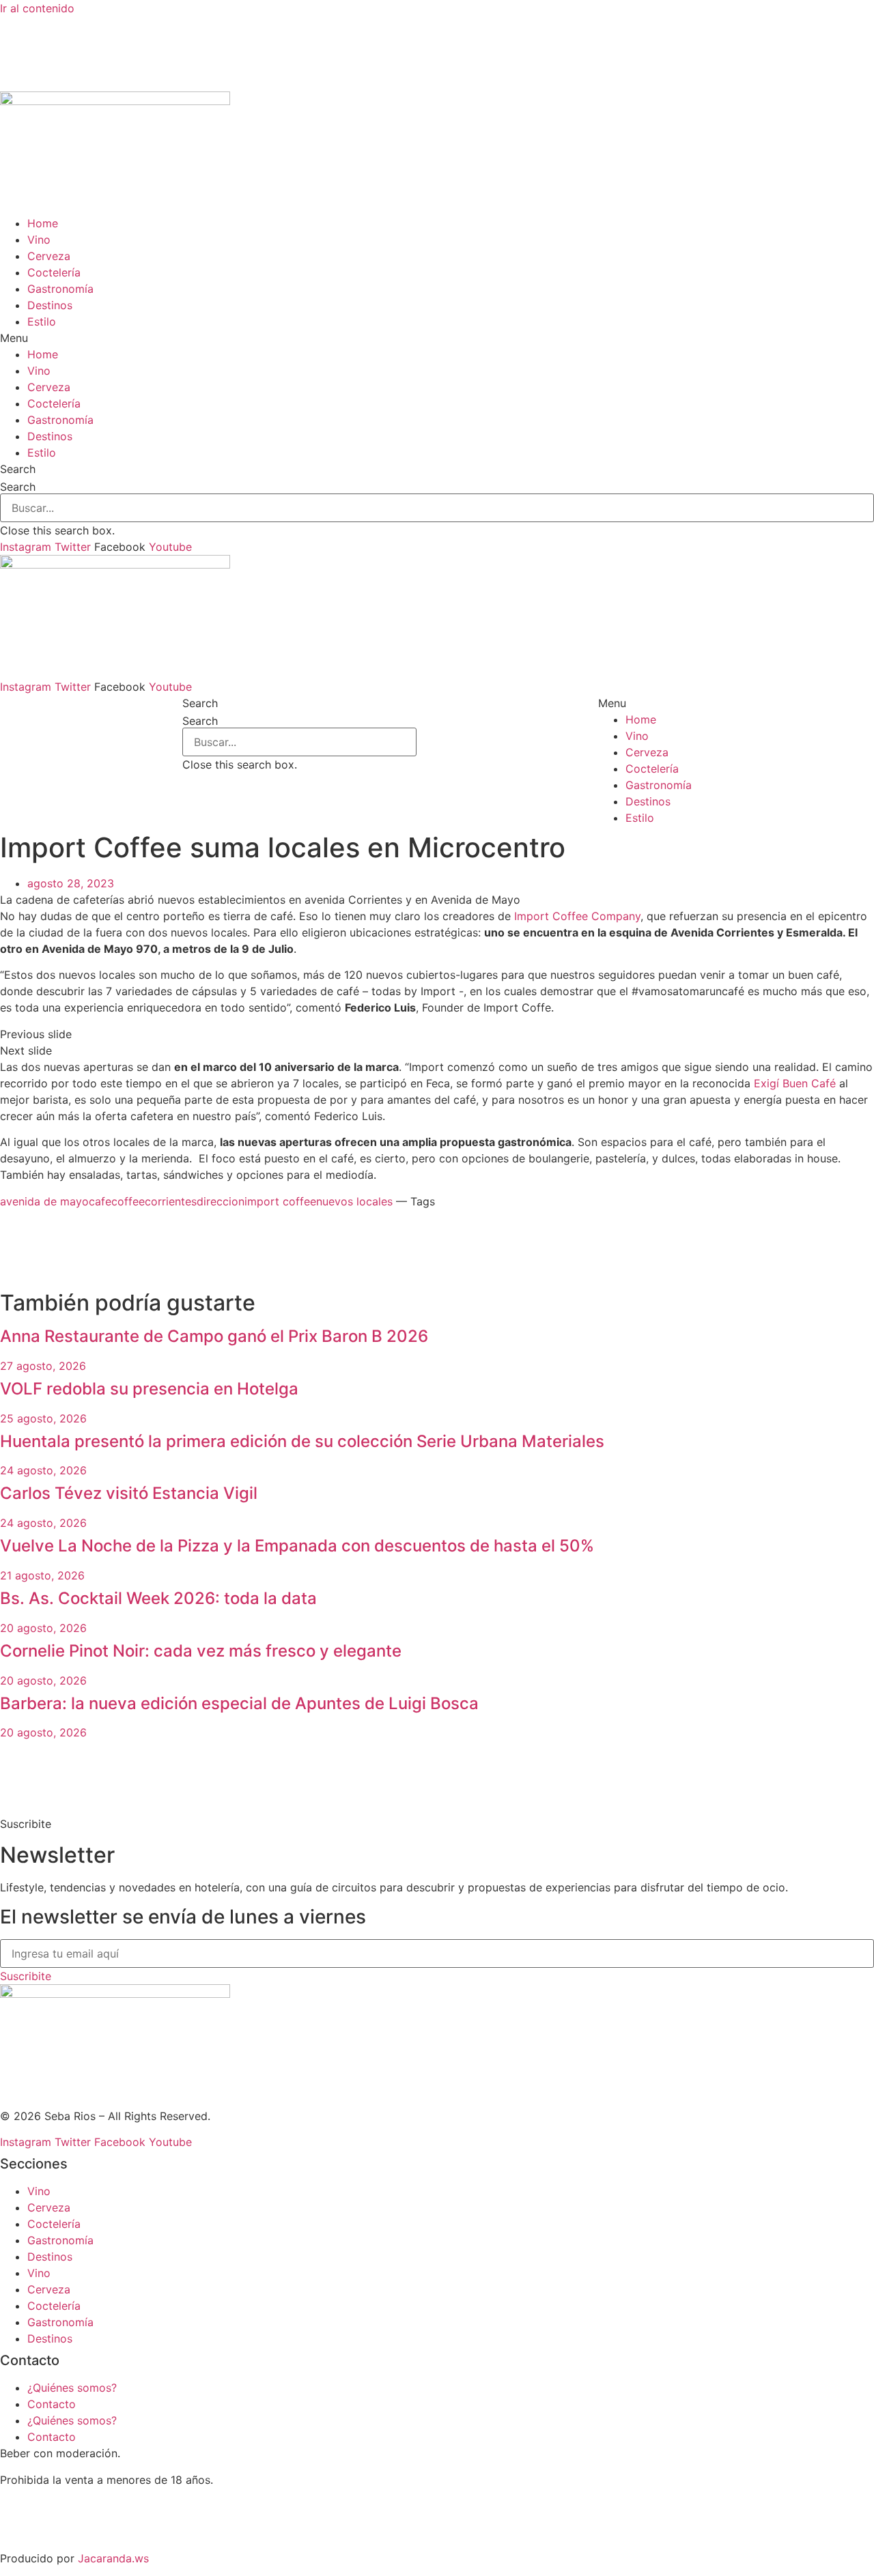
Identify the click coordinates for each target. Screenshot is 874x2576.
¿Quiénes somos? (72, 2388)
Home (43, 223)
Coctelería (54, 272)
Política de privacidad (56, 2532)
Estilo (42, 321)
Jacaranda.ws (113, 2558)
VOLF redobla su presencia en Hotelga (149, 1389)
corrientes (171, 1201)
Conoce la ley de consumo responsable (102, 2506)
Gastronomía (60, 289)
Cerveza (49, 256)
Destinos (50, 305)
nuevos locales (354, 1201)
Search (18, 487)
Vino (39, 240)
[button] (437, 338)
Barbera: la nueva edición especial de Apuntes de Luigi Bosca (239, 1703)
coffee (128, 1201)
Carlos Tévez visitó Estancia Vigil (129, 1493)
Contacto (52, 2404)
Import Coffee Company (577, 916)
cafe (100, 1201)
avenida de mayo (44, 1201)
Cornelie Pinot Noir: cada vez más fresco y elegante (201, 1651)
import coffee (280, 1201)
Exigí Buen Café (795, 1083)
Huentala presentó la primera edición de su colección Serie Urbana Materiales (302, 1441)
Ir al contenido (37, 8)
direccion (221, 1201)
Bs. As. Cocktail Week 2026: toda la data (158, 1598)
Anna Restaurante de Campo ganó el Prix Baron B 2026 (214, 1336)
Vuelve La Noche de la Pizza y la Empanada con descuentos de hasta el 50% (297, 1546)
